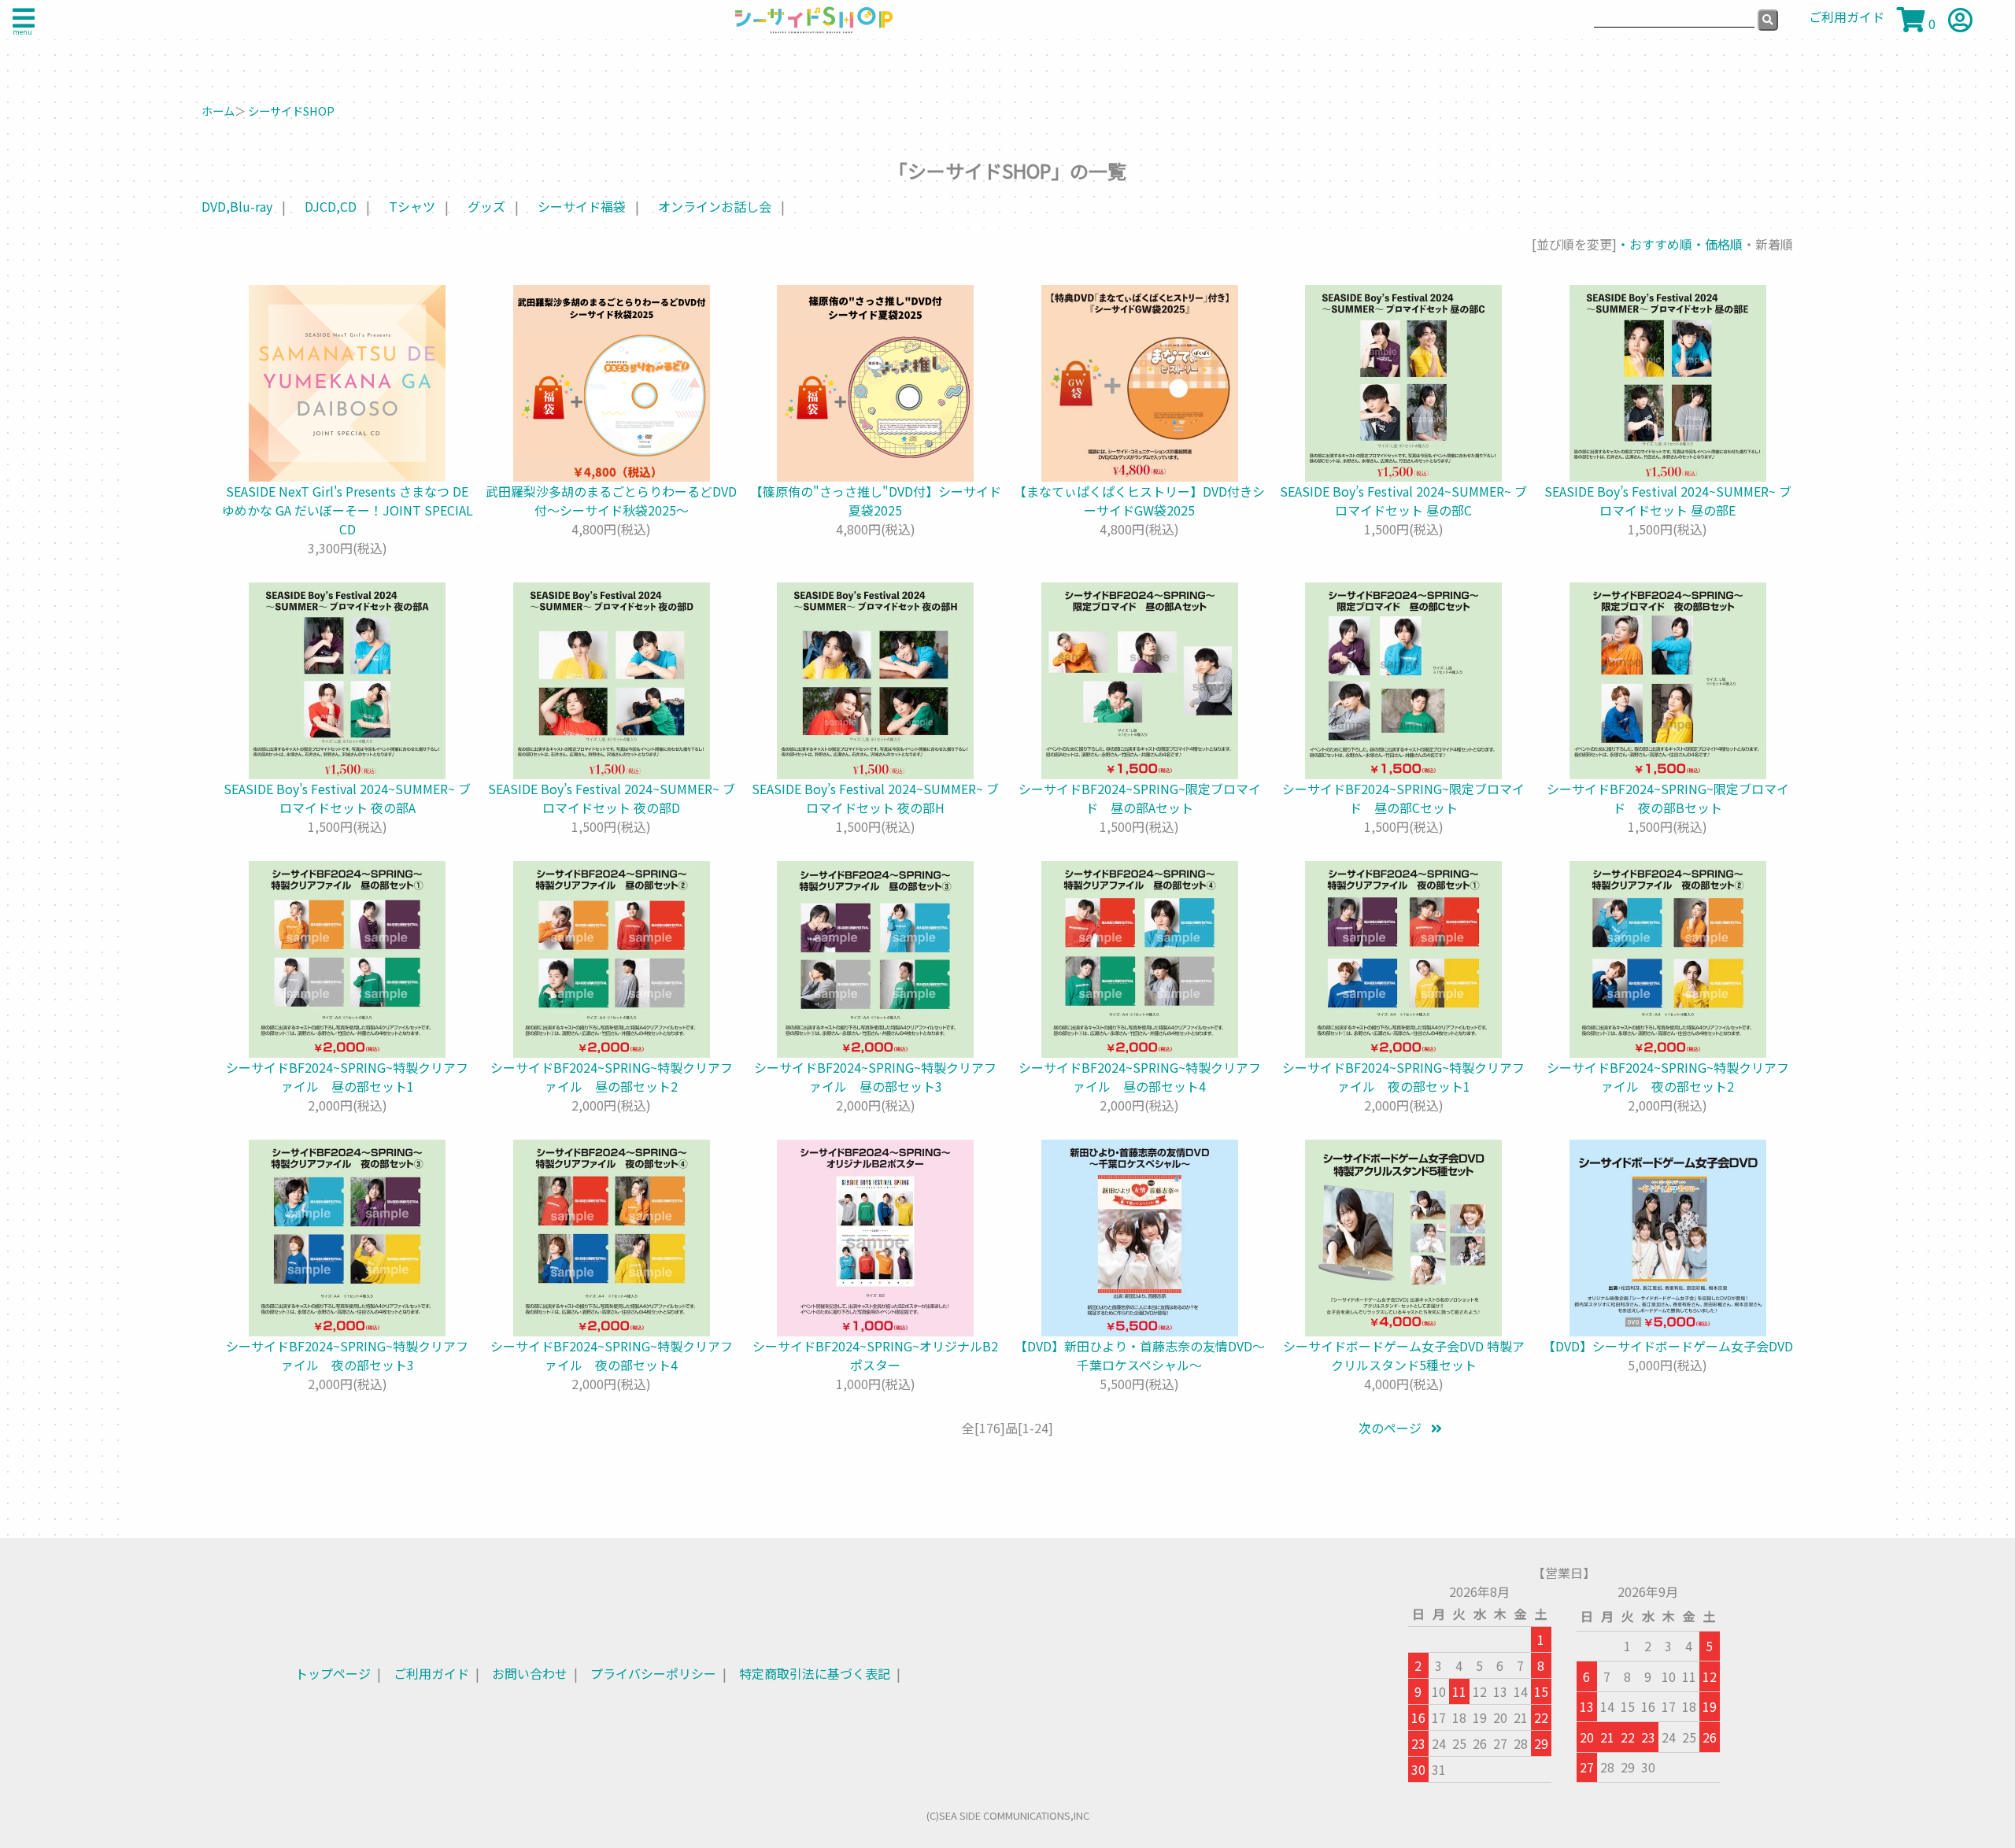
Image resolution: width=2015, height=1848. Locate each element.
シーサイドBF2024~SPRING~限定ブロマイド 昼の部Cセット (1403, 798)
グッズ (486, 206)
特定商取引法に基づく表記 (815, 1673)
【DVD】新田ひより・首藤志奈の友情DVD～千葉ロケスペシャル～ (1140, 1355)
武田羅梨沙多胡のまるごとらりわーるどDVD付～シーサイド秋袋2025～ (611, 501)
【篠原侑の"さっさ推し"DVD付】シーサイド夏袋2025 (876, 501)
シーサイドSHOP (291, 111)
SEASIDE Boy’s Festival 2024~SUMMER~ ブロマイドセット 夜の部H (875, 798)
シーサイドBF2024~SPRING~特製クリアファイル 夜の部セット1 (1403, 1077)
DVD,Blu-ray (237, 206)
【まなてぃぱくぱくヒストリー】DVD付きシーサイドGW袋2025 (1139, 501)
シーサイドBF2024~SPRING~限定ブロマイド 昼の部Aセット (1140, 798)
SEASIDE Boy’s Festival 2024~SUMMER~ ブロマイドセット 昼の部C (1403, 501)
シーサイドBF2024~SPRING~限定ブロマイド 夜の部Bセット (1668, 798)
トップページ (333, 1673)
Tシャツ (412, 206)
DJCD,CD (331, 206)
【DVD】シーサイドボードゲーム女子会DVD (1668, 1346)
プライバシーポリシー (653, 1673)
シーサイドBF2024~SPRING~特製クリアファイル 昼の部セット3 (875, 1077)
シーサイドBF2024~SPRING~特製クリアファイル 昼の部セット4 (1140, 1077)
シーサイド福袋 (582, 206)
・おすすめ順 (1655, 244)
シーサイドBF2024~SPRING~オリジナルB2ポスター (875, 1355)
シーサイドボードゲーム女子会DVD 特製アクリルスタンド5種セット (1404, 1355)
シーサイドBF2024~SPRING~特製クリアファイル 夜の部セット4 (612, 1355)
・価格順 (1717, 244)
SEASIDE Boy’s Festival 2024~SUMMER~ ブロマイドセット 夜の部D (612, 798)
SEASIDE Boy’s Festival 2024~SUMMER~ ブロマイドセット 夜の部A (347, 798)
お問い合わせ (530, 1673)
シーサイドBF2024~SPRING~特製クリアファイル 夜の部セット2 (1668, 1077)
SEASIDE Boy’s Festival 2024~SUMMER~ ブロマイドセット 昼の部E (1668, 501)
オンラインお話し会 (715, 206)
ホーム (218, 111)
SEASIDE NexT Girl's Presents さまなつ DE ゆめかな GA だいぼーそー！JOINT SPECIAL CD (348, 510)
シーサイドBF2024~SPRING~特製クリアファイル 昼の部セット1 (347, 1077)
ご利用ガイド (431, 1673)
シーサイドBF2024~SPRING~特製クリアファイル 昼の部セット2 (612, 1077)
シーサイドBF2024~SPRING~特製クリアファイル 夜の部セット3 (347, 1355)
